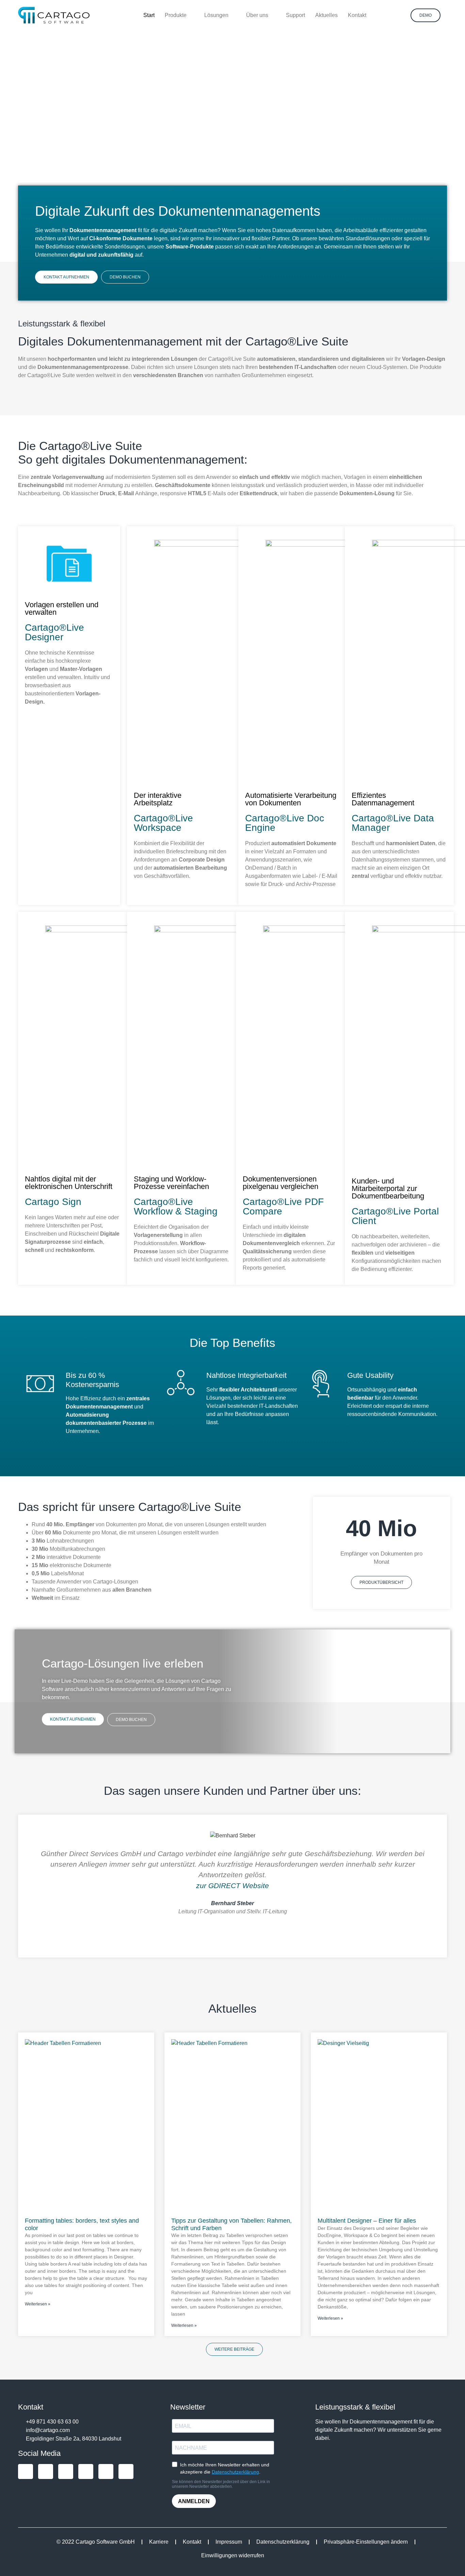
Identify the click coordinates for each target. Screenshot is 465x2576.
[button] (24, 1884)
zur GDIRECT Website (233, 1886)
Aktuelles (233, 2008)
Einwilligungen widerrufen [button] (233, 2555)
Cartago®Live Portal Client (395, 1216)
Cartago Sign (53, 1202)
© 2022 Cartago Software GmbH (96, 2542)
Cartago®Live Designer (54, 632)
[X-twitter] (106, 2472)
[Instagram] (126, 2472)
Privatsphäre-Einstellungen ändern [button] (366, 2542)
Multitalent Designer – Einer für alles (367, 2221)
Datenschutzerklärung (283, 2542)
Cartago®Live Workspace (163, 823)
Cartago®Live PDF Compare (283, 1206)
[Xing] (26, 2472)
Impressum (229, 2542)
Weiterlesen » (38, 2304)
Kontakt (192, 2542)
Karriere (159, 2542)
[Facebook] (86, 2472)
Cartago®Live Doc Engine (285, 823)
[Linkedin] (46, 2472)
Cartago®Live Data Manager (393, 823)
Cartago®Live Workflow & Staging (176, 1206)
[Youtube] (66, 2472)
